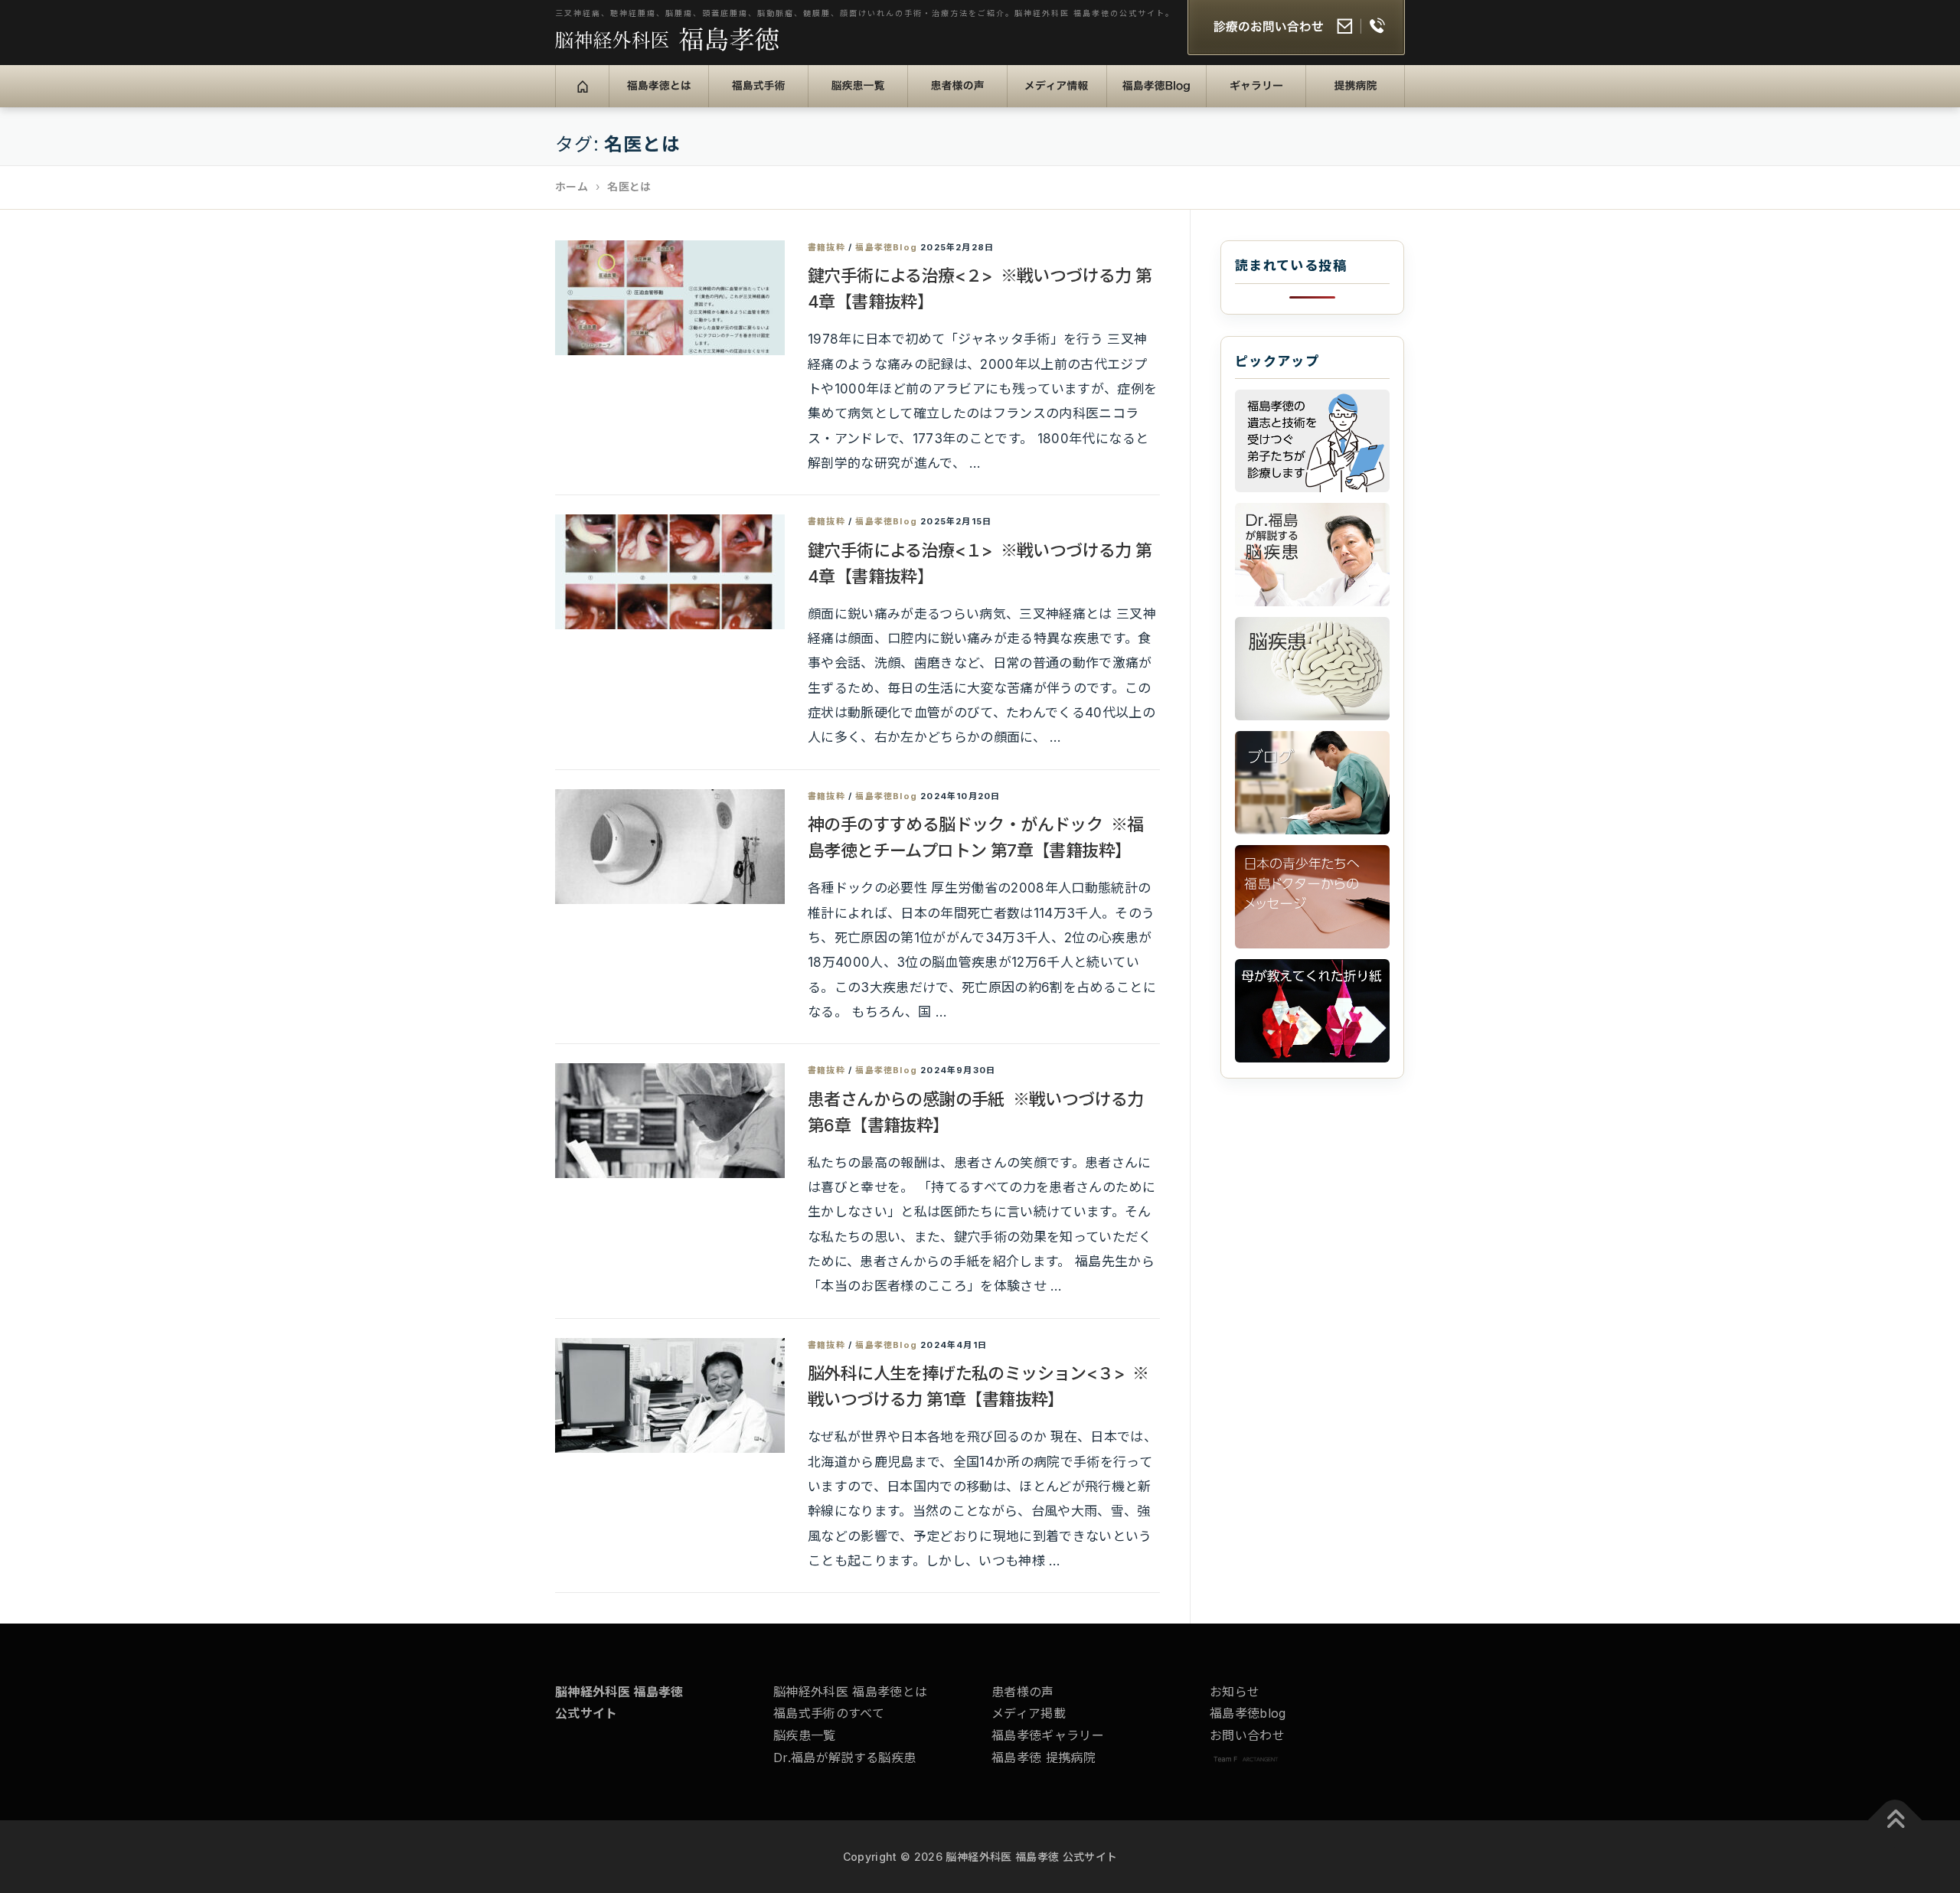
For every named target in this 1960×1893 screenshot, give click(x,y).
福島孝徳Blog (1160, 96)
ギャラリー (1248, 96)
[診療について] (1312, 441)
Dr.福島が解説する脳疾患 (844, 1758)
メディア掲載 (1029, 1713)
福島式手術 (751, 96)
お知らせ (1235, 1692)
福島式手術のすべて (829, 1713)
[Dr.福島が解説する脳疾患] (1312, 555)
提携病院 (1342, 96)
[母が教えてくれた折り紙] (1312, 1011)
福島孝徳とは (657, 96)
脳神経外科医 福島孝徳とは (850, 1692)
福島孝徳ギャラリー (1048, 1735)
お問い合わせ (1247, 1735)
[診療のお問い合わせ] (1296, 29)
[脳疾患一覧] (1312, 669)
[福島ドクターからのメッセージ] (1312, 897)
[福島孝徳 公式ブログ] (1312, 783)
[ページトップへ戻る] (1895, 1821)
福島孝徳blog (1248, 1713)
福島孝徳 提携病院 (1044, 1758)
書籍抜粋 (826, 247)
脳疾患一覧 (850, 96)
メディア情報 (1055, 96)
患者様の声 (950, 96)
